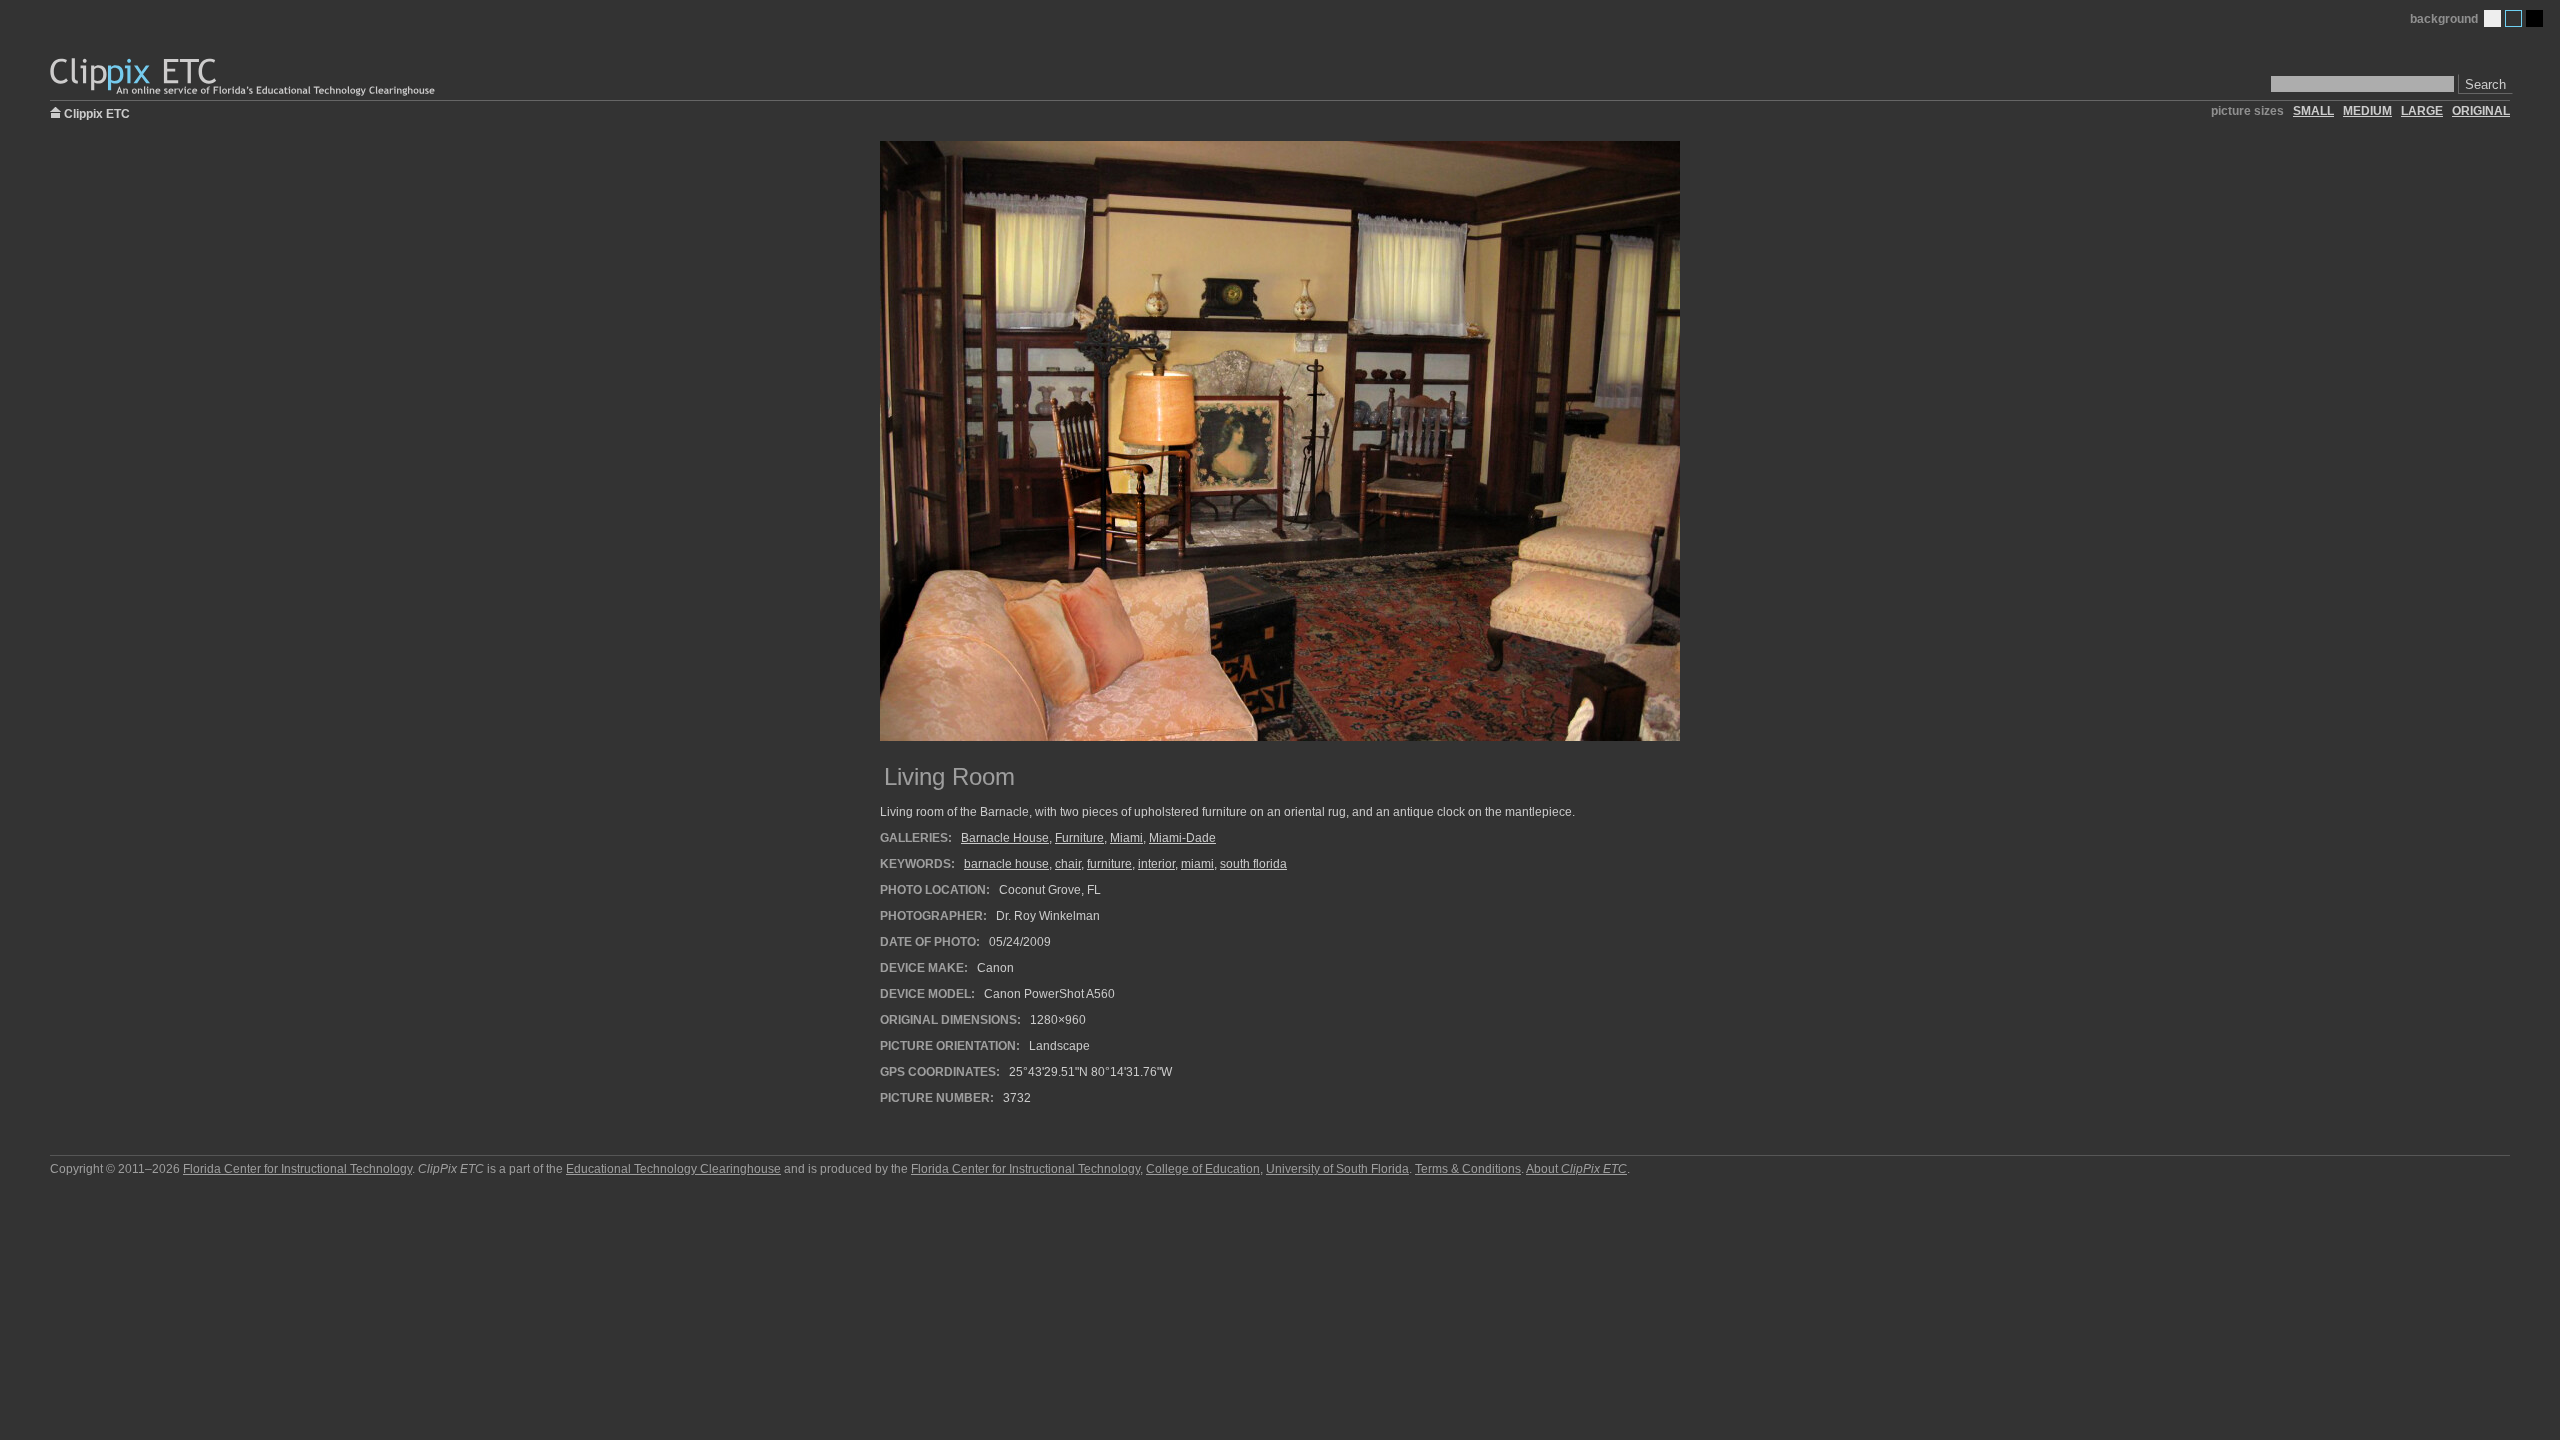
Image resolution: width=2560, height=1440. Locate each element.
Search (2485, 84)
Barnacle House (1005, 838)
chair (1068, 864)
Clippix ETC (97, 112)
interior (1156, 864)
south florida (1253, 864)
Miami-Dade (1182, 838)
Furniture (1079, 838)
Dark (2534, 18)
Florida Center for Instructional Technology (297, 1169)
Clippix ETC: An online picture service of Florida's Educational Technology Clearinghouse (244, 77)
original (2481, 111)
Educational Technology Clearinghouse (673, 1169)
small (2313, 111)
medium (2367, 111)
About (1576, 1169)
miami (1197, 864)
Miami (1126, 838)
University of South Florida (1337, 1169)
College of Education (1203, 1169)
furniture (1109, 864)
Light (2492, 18)
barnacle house (1006, 864)
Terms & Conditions (1468, 1169)
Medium (2513, 18)
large (2422, 111)
